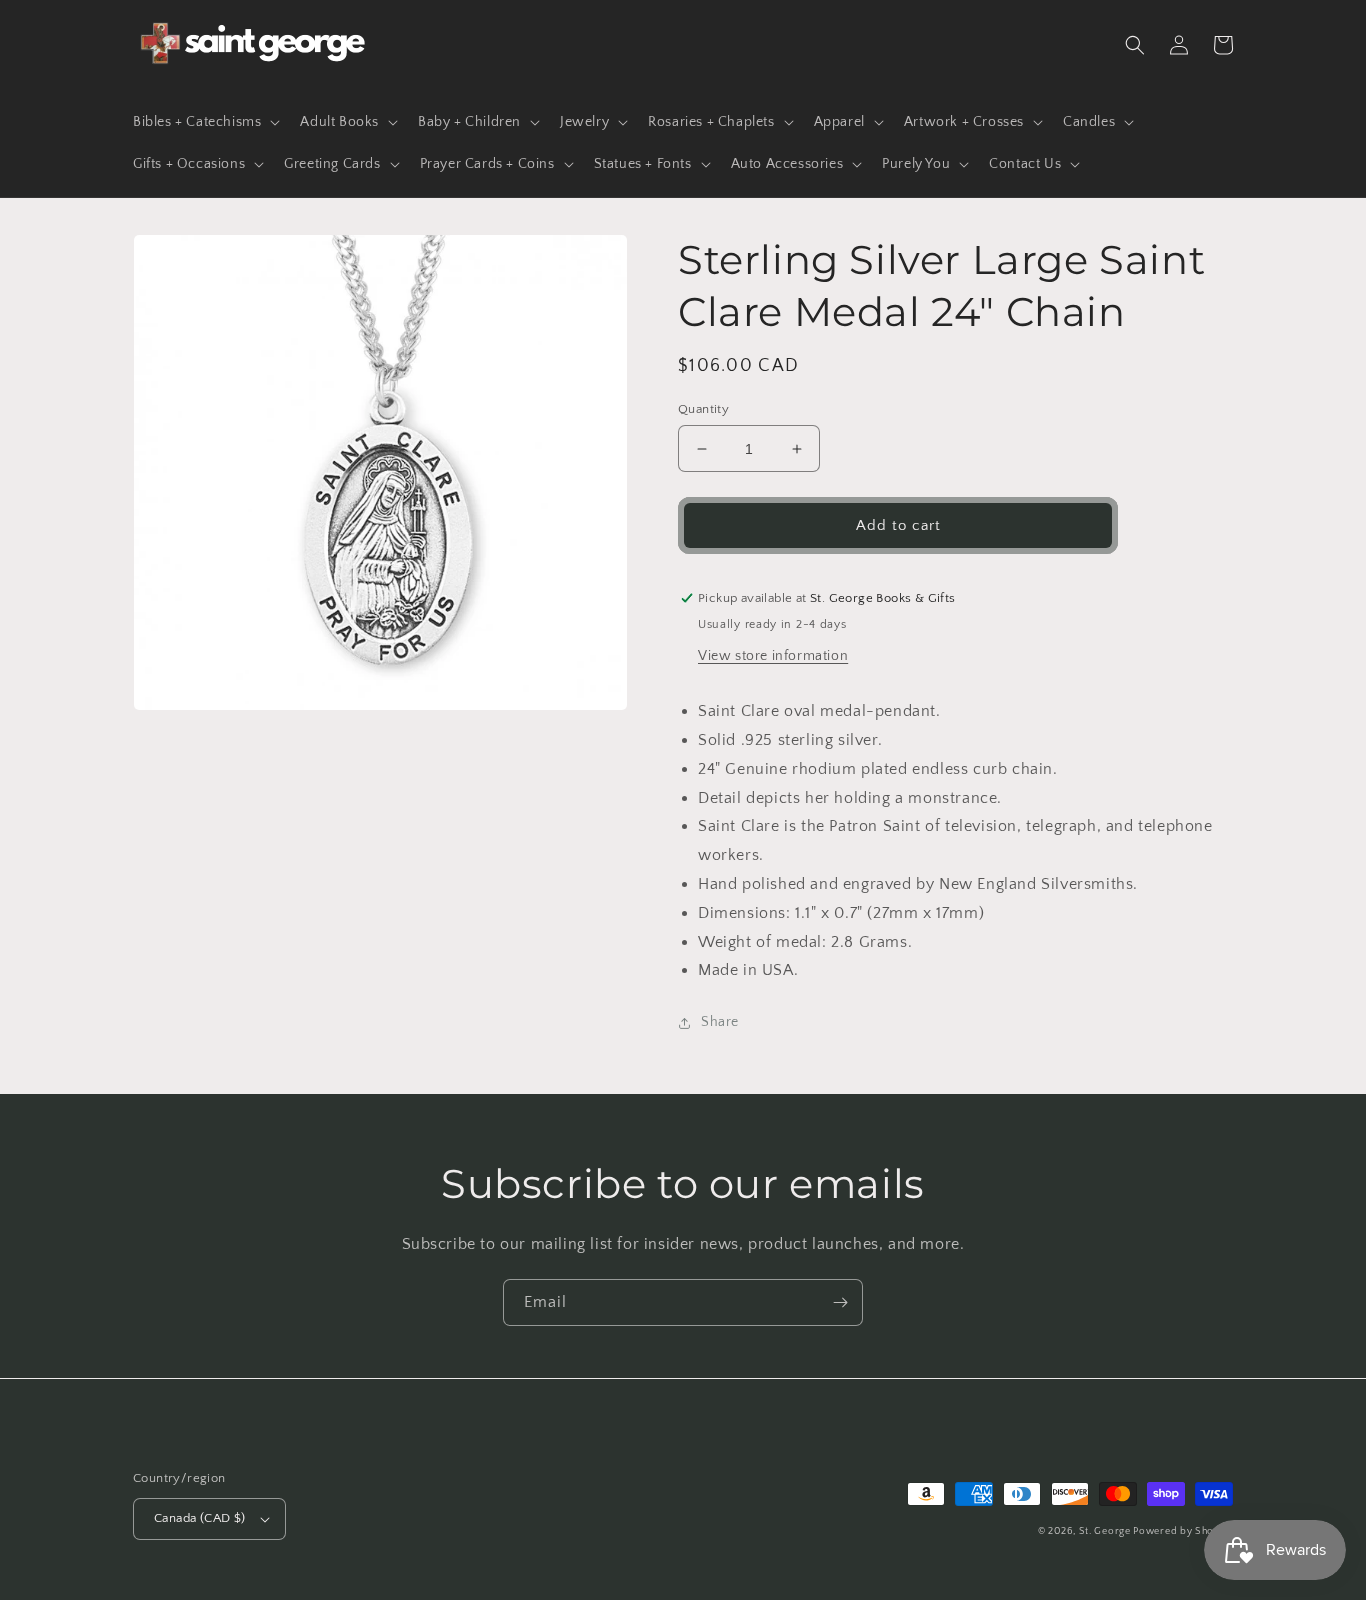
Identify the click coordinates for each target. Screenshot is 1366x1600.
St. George (1106, 1531)
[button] (204, 122)
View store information (773, 656)
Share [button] (720, 1022)
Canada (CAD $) (200, 1518)
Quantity (703, 409)
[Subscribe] (840, 1302)
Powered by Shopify (1183, 1531)
